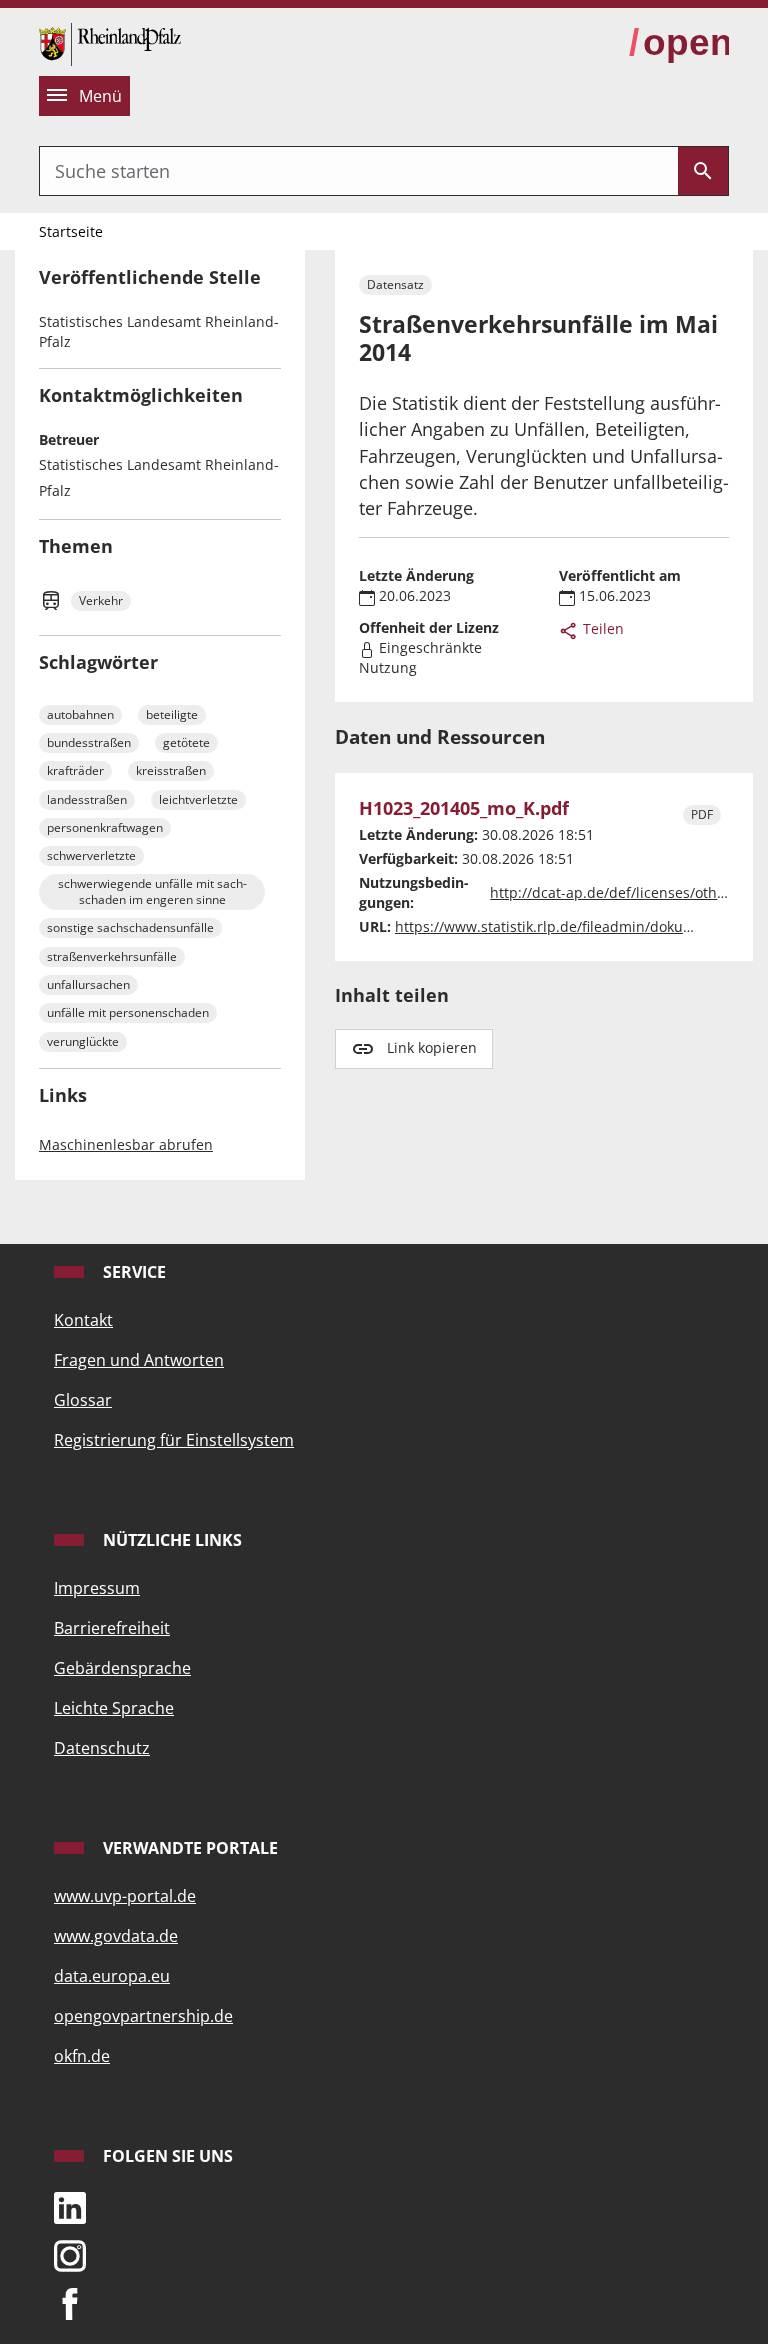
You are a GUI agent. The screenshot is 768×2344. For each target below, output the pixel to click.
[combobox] (359, 171)
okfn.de (82, 2056)
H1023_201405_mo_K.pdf (464, 808)
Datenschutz (102, 1748)
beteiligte (172, 714)
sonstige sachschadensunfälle (130, 927)
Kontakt (83, 1320)
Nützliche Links (170, 1540)
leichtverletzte (198, 799)
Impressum (97, 1588)
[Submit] (703, 171)
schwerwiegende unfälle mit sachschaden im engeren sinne (152, 891)
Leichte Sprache (114, 1708)
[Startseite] (110, 42)
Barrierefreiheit (112, 1628)
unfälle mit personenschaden (128, 1012)
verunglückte (83, 1041)
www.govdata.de (116, 1936)
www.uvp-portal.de (125, 1896)
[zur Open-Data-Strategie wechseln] (679, 43)
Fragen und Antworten (139, 1360)
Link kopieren (432, 1047)
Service (132, 1272)
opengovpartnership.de (143, 2016)
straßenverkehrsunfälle (112, 956)
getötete (186, 742)
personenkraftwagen (105, 827)
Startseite (71, 231)
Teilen (601, 628)
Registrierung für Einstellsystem (174, 1440)
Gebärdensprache (122, 1668)
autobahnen (80, 714)
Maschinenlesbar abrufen (126, 1144)
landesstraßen (87, 799)
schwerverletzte (91, 855)
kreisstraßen (171, 770)
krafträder (75, 770)
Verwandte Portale (188, 1848)
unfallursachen (88, 984)
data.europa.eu (112, 1976)
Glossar (83, 1400)
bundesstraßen (89, 742)
